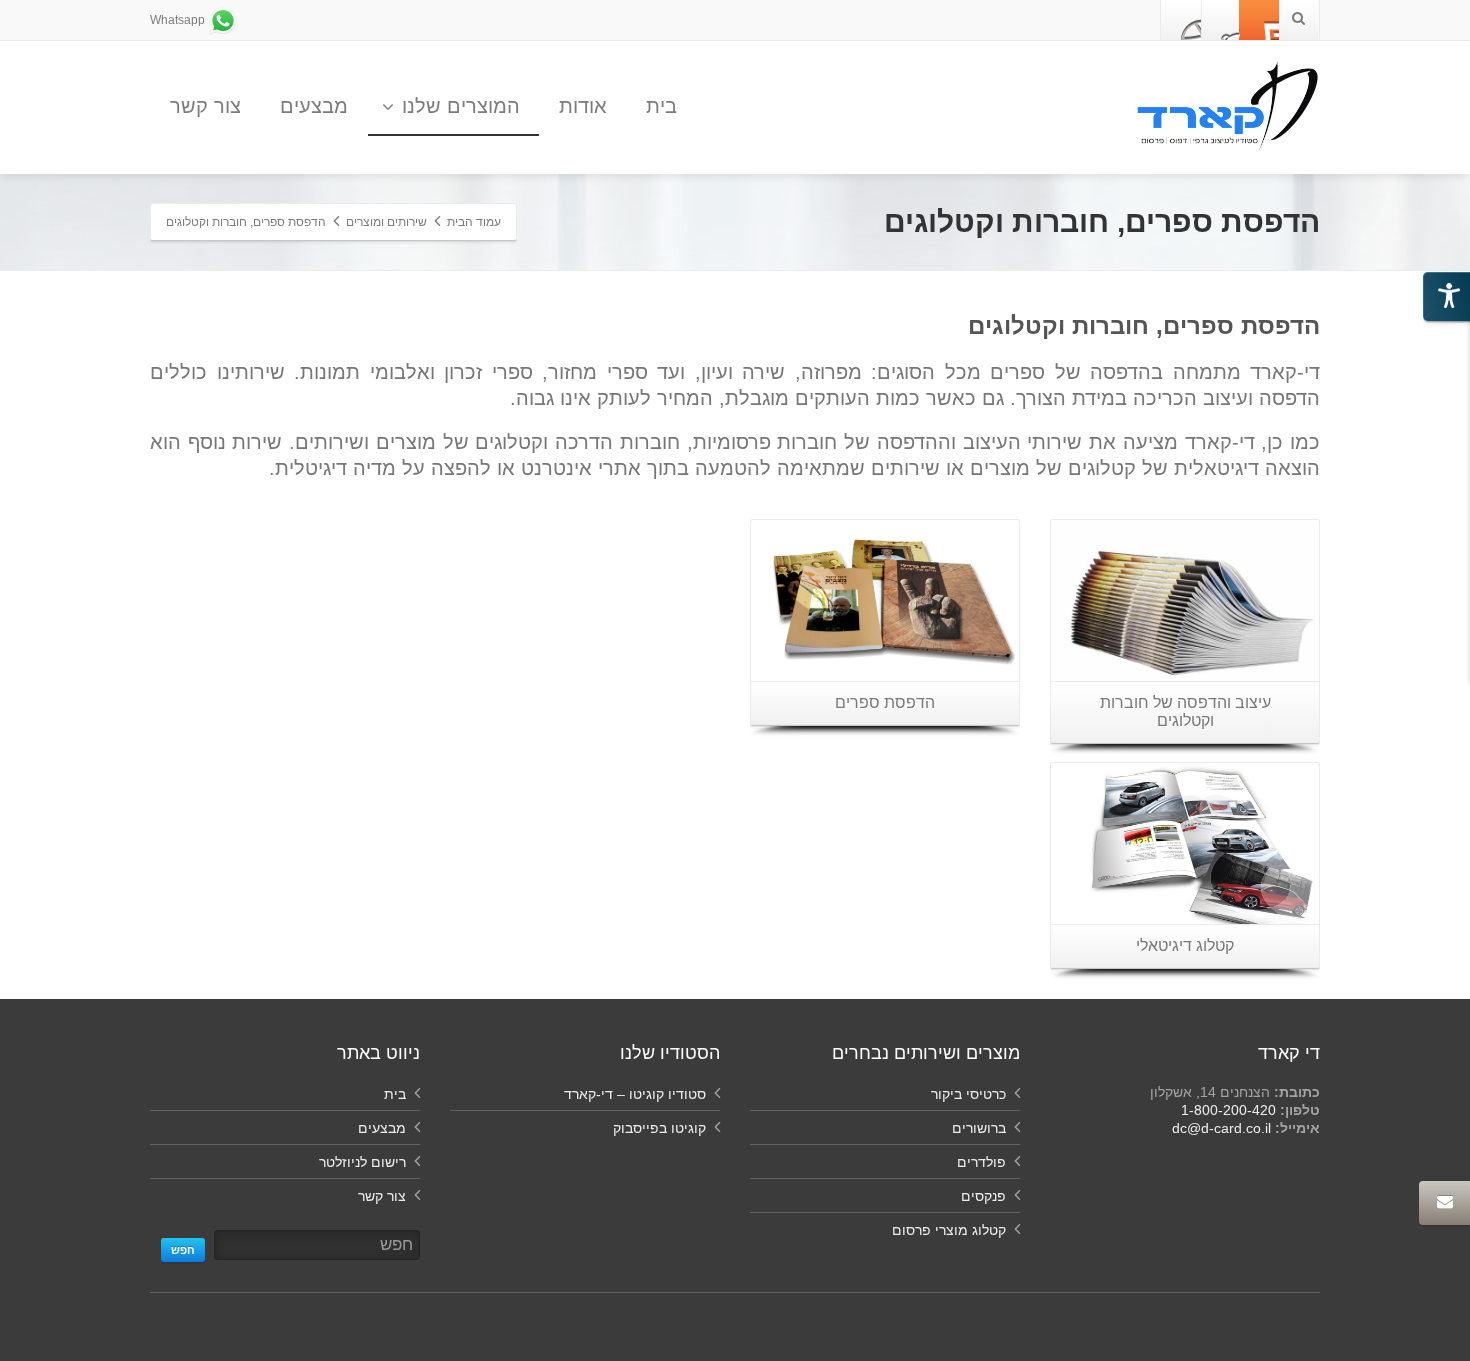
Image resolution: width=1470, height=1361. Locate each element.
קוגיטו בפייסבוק (659, 1128)
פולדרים (981, 1162)
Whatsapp (179, 20)
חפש (183, 1250)
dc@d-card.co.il (1221, 1128)
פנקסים (983, 1196)
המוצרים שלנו (461, 106)
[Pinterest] (1259, 20)
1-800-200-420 (1228, 1110)
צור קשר (205, 106)
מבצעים (314, 106)
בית (661, 106)
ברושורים (979, 1128)
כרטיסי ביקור (968, 1094)
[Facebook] (1181, 20)
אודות (583, 106)
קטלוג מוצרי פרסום (949, 1230)
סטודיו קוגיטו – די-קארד (635, 1094)
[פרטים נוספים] (1185, 600)
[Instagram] (1220, 20)
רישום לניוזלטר (362, 1162)
